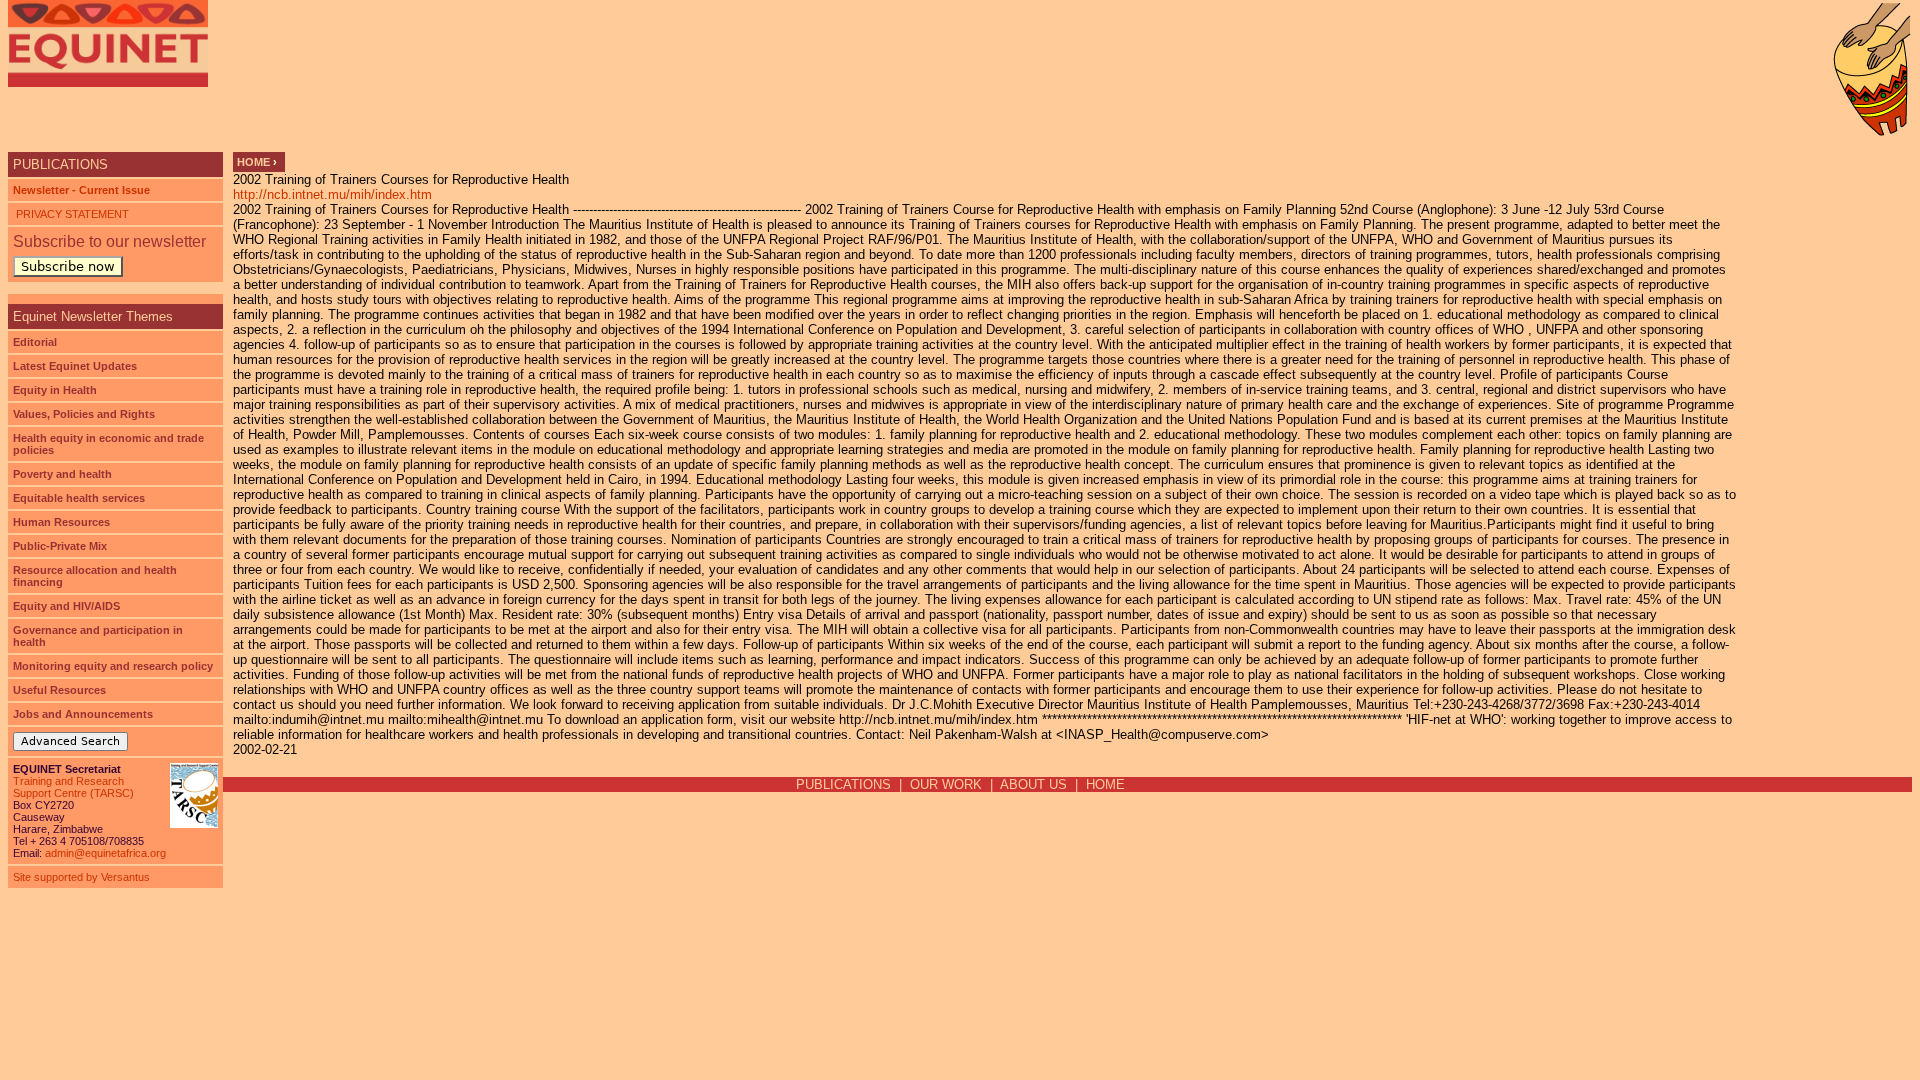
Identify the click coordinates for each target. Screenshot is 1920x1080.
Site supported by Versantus (81, 877)
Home (253, 162)
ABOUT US (1033, 784)
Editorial (35, 342)
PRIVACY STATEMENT (71, 214)
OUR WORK (946, 784)
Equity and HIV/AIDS (66, 606)
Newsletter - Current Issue (81, 190)
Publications (60, 164)
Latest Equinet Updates (75, 366)
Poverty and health (62, 474)
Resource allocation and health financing (95, 576)
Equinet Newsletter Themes (93, 316)
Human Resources (61, 522)
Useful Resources (59, 690)
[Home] (108, 43)
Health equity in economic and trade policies (108, 444)
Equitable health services (79, 498)
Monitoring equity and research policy (113, 666)
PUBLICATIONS (843, 784)
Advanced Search (70, 741)
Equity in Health (55, 390)
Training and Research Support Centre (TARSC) (73, 787)
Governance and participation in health (98, 636)
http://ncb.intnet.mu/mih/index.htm (332, 194)
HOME (1105, 784)
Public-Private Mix (60, 546)
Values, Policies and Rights (84, 414)
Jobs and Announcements (83, 714)
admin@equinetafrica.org (105, 853)
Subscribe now (68, 266)
